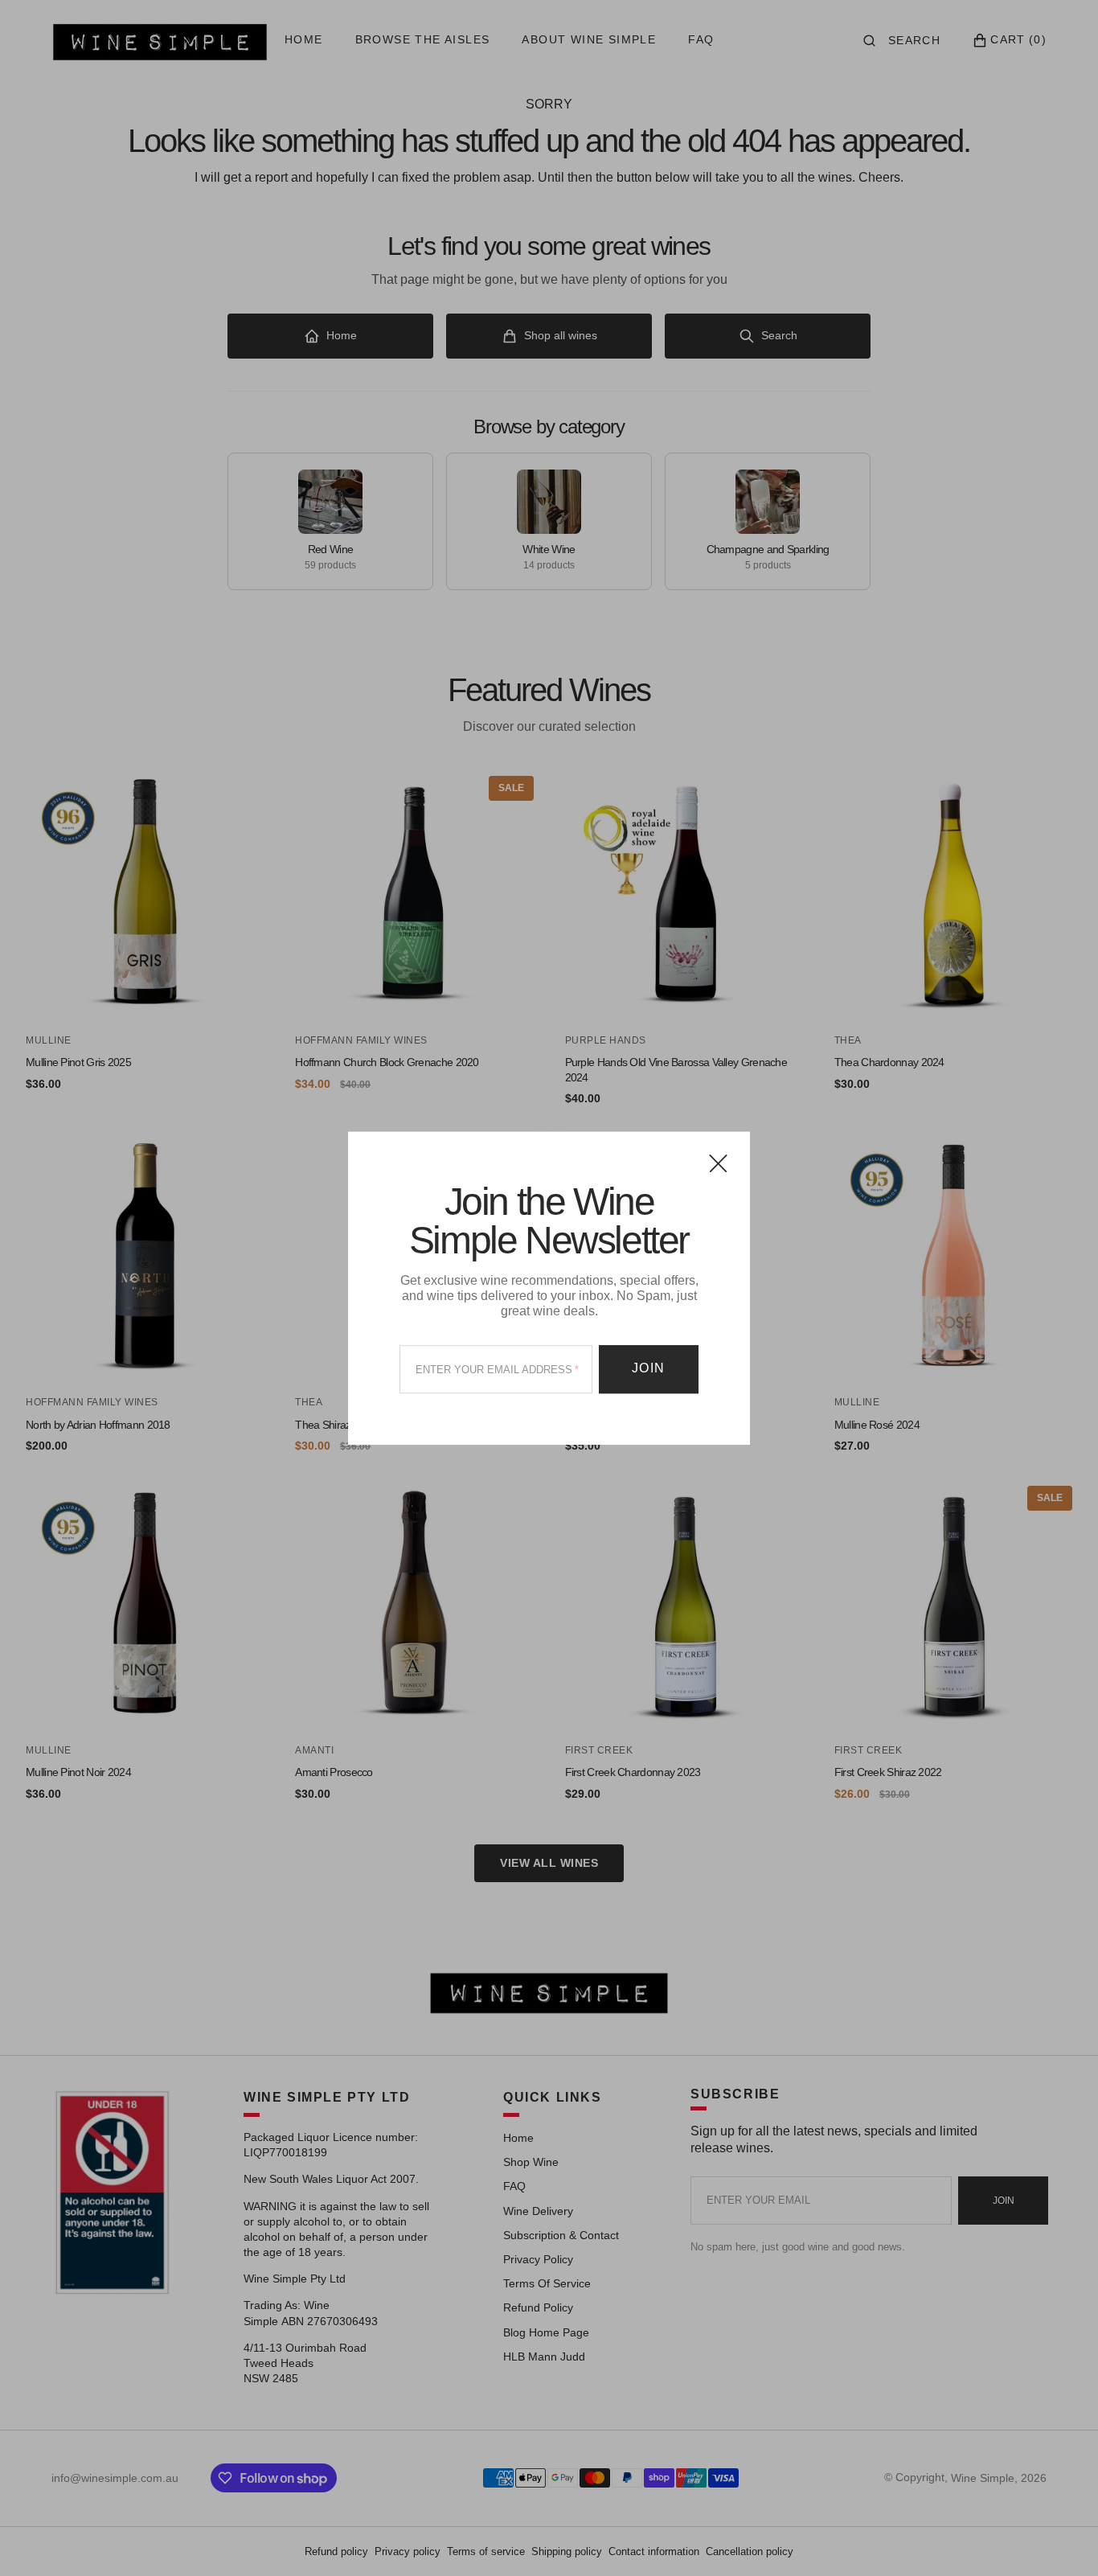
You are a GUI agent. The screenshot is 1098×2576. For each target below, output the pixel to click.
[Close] (718, 1163)
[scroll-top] (1061, 2539)
